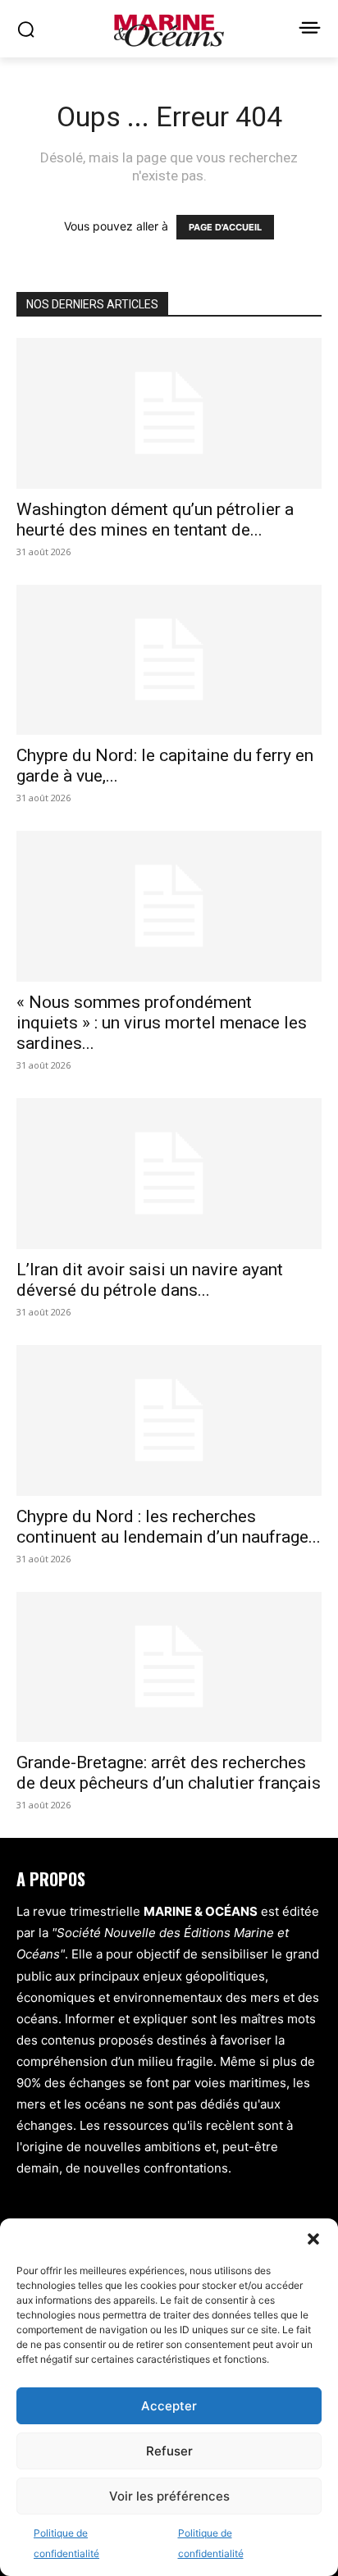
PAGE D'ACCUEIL (225, 227)
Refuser (169, 2451)
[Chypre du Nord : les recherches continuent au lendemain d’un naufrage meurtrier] (169, 1420)
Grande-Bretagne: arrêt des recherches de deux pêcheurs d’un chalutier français (169, 1773)
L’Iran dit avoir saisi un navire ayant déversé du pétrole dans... (150, 1280)
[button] (313, 2239)
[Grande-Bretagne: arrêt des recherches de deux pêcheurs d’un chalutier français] (169, 1667)
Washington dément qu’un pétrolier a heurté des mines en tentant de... (155, 520)
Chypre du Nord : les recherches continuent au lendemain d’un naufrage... (169, 1527)
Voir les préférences (169, 2496)
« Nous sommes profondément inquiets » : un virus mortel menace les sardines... (162, 1023)
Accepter (169, 2406)
